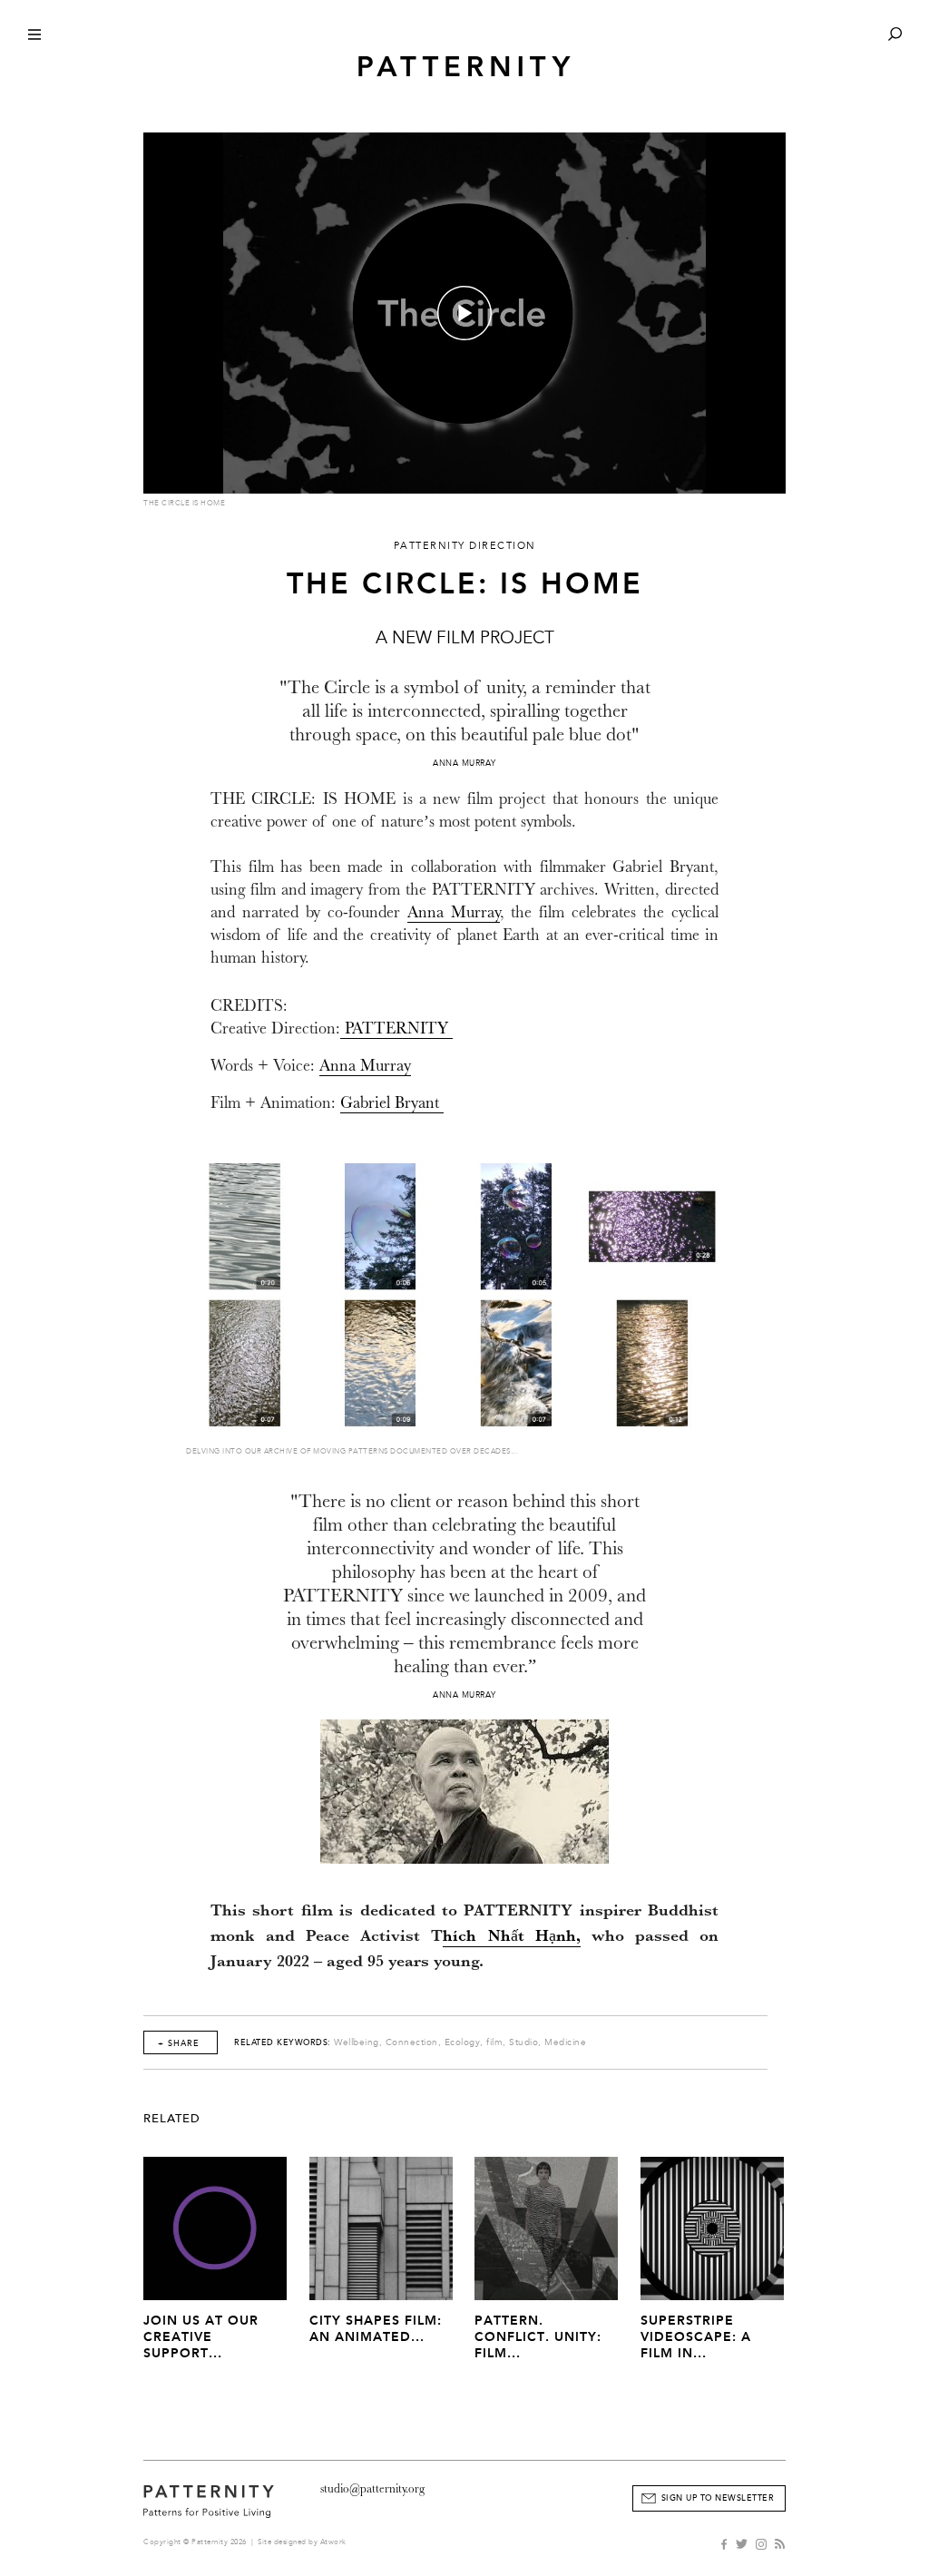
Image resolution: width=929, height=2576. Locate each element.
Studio (523, 2042)
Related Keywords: (283, 2042)
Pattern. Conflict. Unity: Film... (538, 2337)
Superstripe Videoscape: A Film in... (696, 2337)
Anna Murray (454, 912)
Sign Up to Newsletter (718, 2498)
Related (172, 2119)
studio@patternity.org (372, 2488)
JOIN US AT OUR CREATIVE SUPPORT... (201, 2337)
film (494, 2042)
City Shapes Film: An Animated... (376, 2329)
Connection (412, 2042)
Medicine (565, 2042)
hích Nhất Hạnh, (511, 1938)
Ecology (463, 2042)
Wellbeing (357, 2042)
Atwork (333, 2542)
